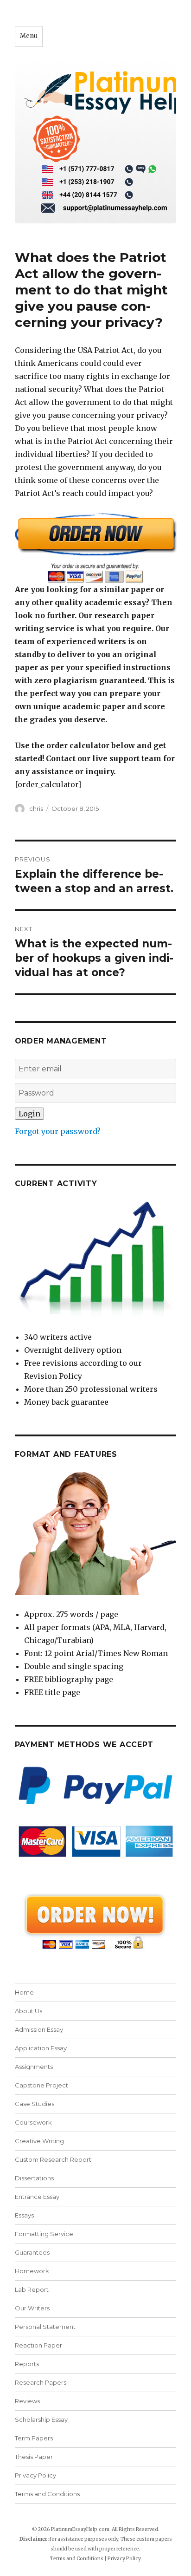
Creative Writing (39, 2141)
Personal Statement (45, 2327)
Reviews (27, 2401)
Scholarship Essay (41, 2419)
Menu (29, 36)
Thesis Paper (34, 2457)
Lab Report (32, 2289)
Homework (32, 2271)
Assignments (34, 2067)
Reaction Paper (38, 2345)
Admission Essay (39, 2029)
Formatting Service (44, 2234)
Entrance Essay (37, 2197)
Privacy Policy (35, 2475)
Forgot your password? (58, 1131)
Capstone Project (41, 2085)
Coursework (33, 2122)
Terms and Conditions (47, 2494)
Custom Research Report (53, 2159)
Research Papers (41, 2382)
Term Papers (34, 2438)
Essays (24, 2215)
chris (36, 809)
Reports (27, 2364)
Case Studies (35, 2104)
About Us (29, 2011)
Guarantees (32, 2252)
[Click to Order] (96, 548)
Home (24, 1992)
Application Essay (41, 2048)
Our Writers (32, 2308)
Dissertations (34, 2178)
